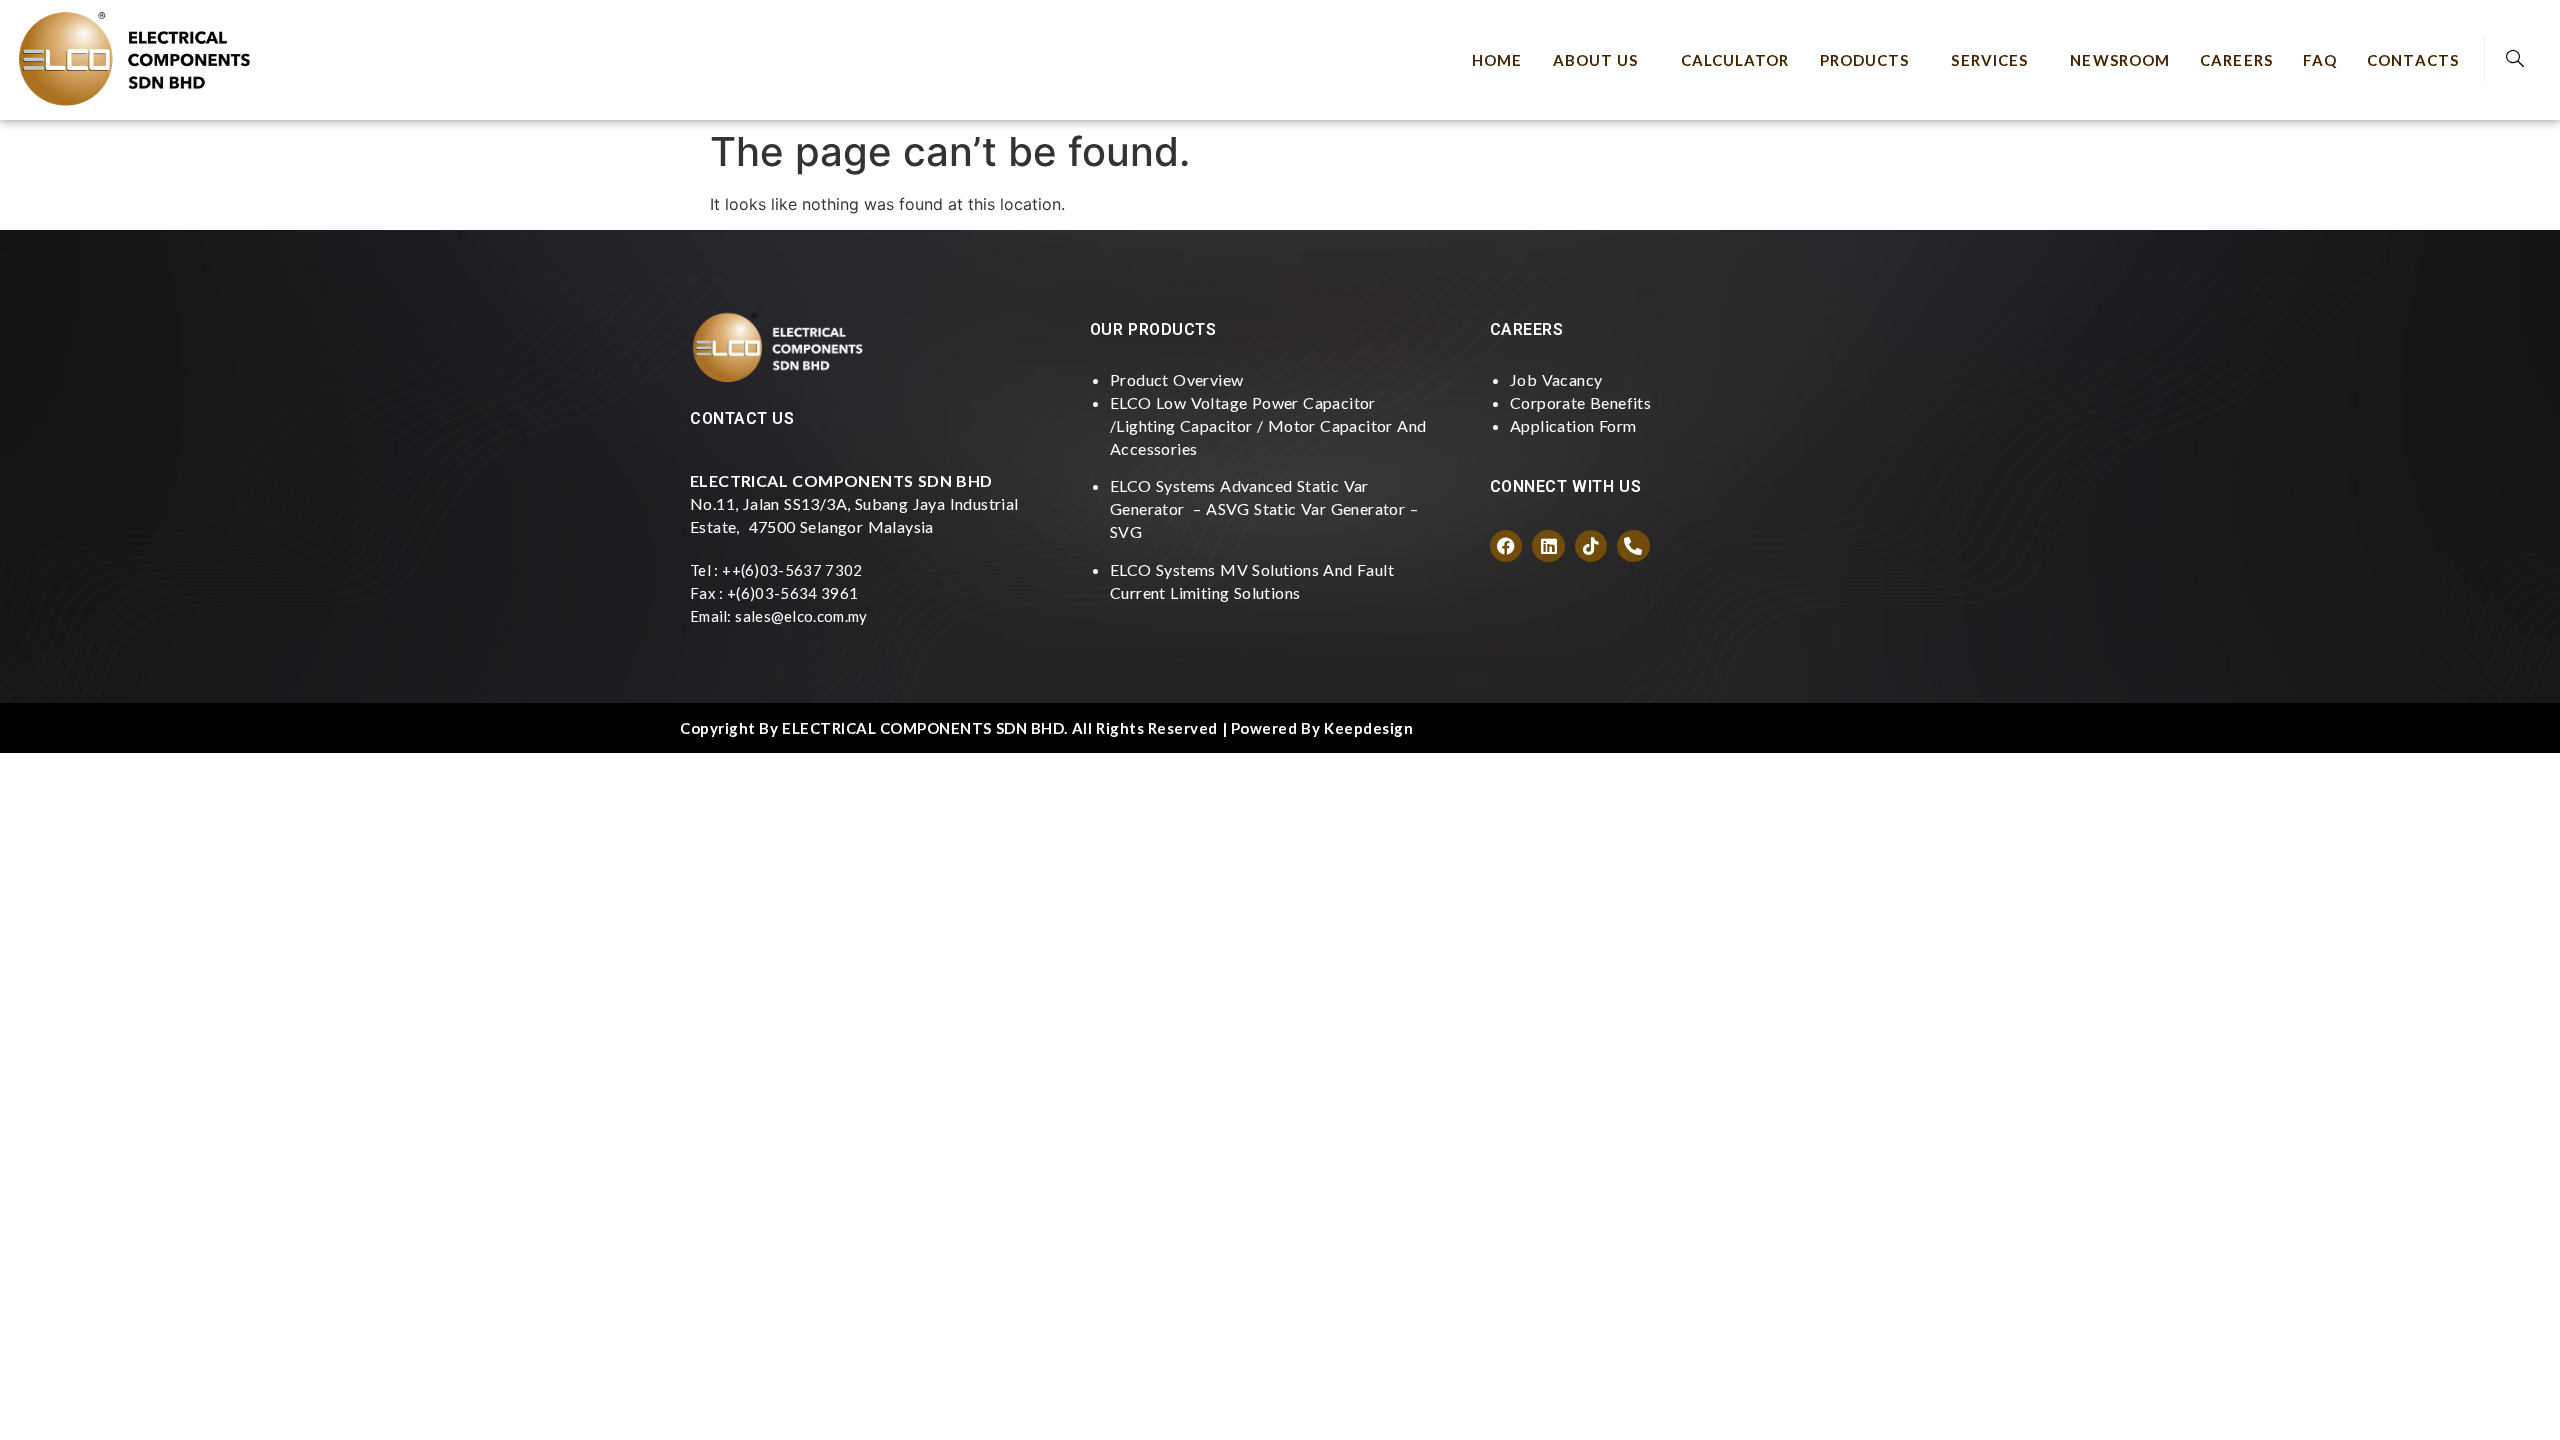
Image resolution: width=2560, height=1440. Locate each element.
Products (1865, 60)
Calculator (1735, 60)
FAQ (2320, 60)
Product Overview (1176, 379)
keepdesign (1368, 728)
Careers (2236, 60)
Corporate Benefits (1580, 402)
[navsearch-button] (2515, 59)
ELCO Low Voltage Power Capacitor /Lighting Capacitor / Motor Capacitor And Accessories (1268, 425)
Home (1497, 60)
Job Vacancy (1556, 379)
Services (1989, 60)
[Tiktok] (1591, 546)
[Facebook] (1506, 546)
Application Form (1573, 425)
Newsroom (2120, 60)
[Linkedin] (1548, 546)
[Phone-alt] (1633, 546)
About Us (1596, 60)
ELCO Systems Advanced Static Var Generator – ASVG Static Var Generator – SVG (1264, 508)
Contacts (2413, 60)
